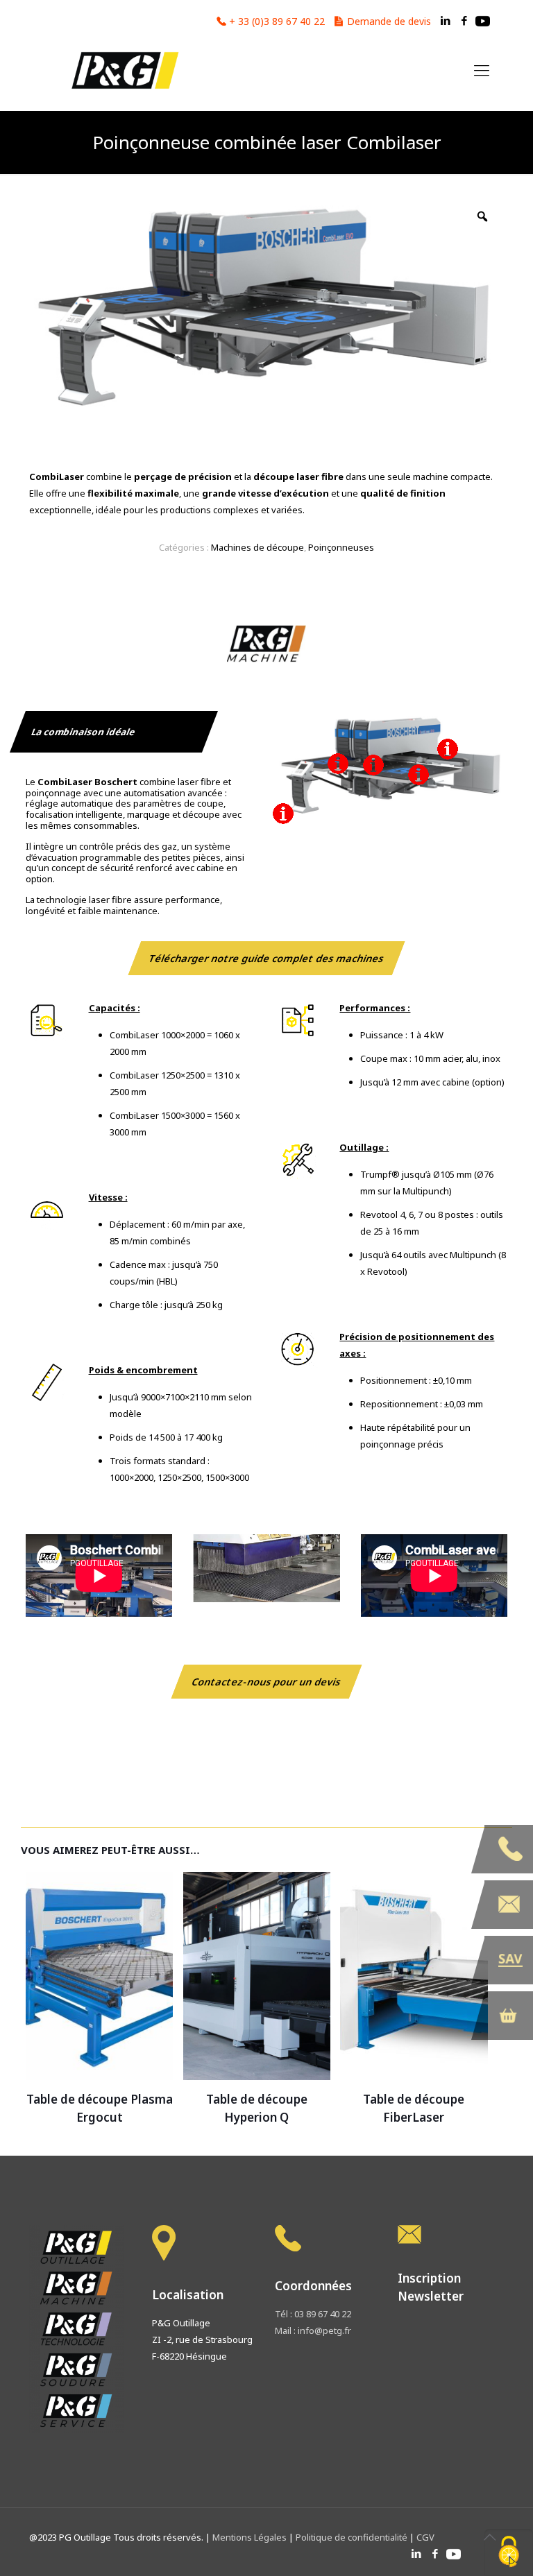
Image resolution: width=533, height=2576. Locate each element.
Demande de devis (389, 21)
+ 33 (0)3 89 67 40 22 (277, 21)
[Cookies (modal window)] (509, 2552)
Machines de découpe (257, 547)
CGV (425, 2537)
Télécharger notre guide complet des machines (266, 958)
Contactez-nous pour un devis (266, 1682)
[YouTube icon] (483, 20)
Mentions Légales (251, 2537)
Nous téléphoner (509, 1849)
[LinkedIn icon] (445, 20)
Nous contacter (509, 1905)
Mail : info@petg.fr (313, 2330)
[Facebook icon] (464, 20)
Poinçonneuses (341, 547)
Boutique (509, 2016)
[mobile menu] (482, 69)
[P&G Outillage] (124, 69)
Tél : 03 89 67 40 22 (313, 2314)
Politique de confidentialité (352, 2537)
